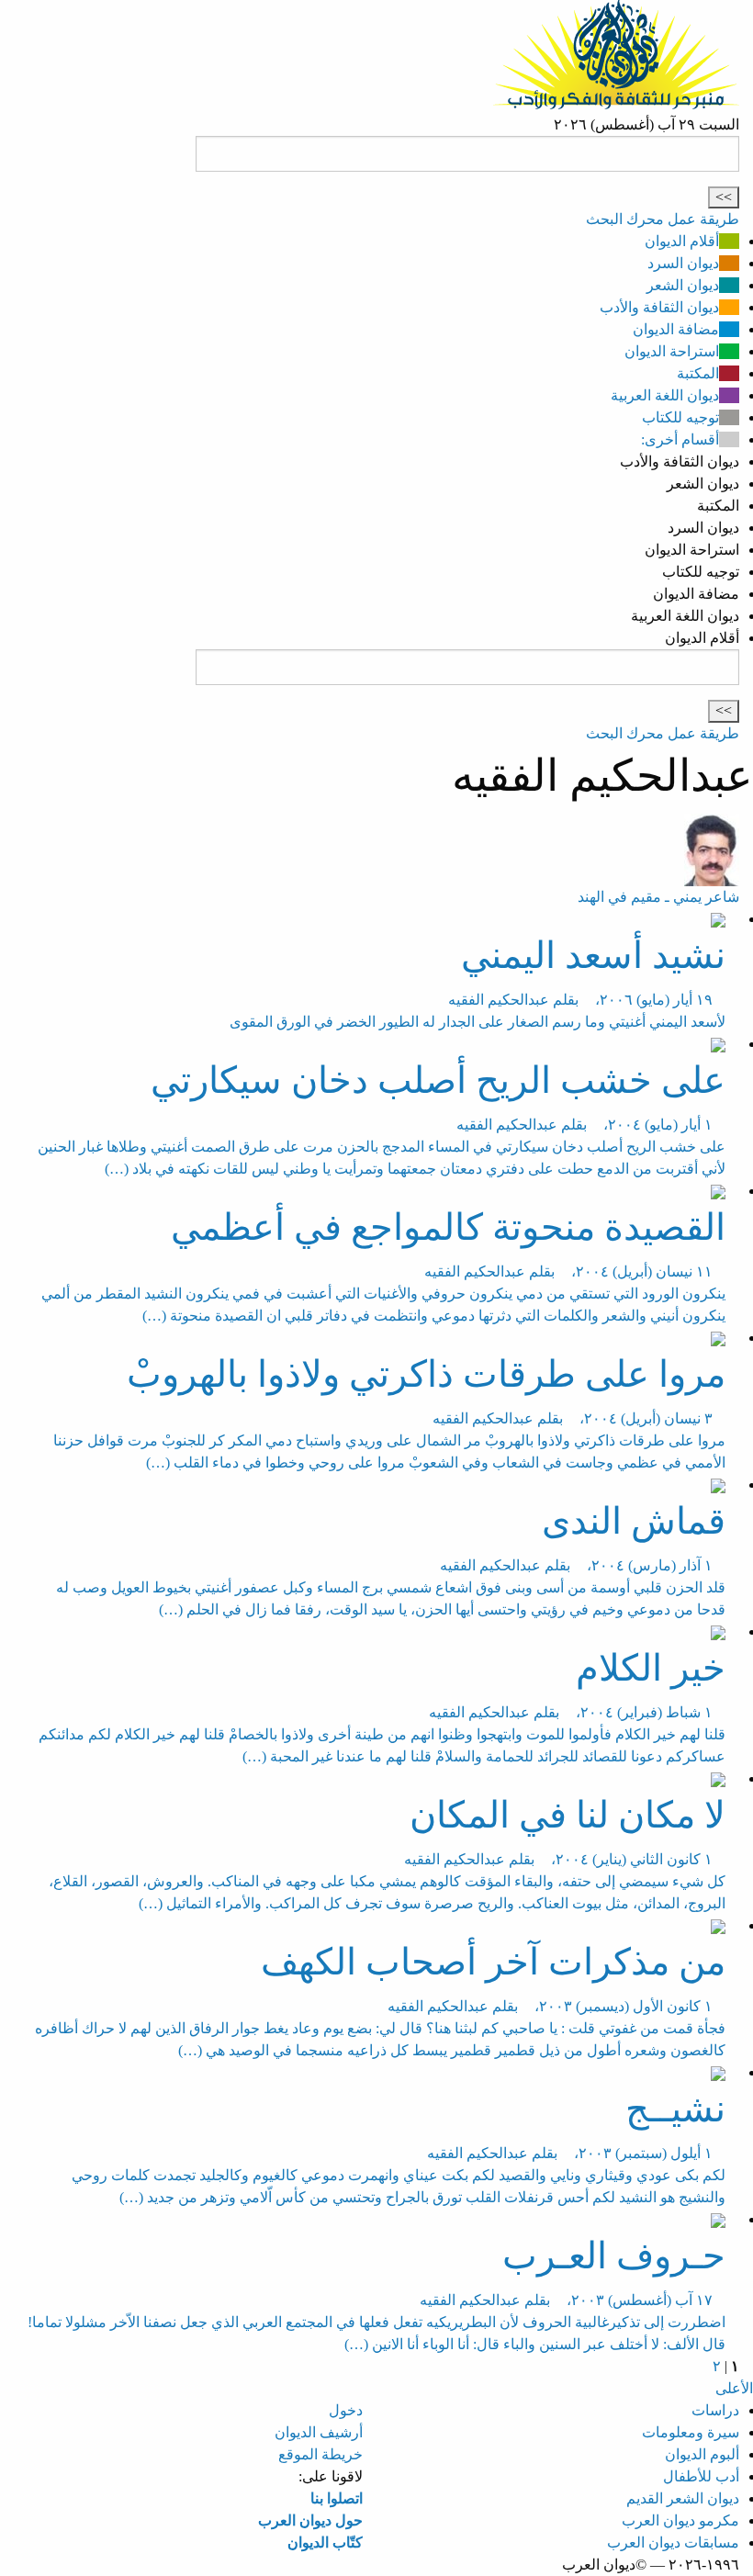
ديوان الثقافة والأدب (659, 307)
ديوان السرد (683, 263)
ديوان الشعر (683, 285)
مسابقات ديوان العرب (673, 2542)
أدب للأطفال (701, 2476)
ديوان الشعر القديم (683, 2498)
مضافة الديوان (676, 329)
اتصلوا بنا (337, 2498)
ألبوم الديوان (702, 2454)
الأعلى (734, 2388)
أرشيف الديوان (319, 2432)
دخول (346, 2410)
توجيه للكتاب (680, 417)
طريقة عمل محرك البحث (663, 219)
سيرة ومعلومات (691, 2432)
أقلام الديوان (682, 241)
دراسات (715, 2410)
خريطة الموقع (320, 2454)
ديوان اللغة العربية (665, 395)
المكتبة (698, 373)
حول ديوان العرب (310, 2520)
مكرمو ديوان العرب (680, 2520)
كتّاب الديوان (325, 2542)
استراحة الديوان (672, 351)
